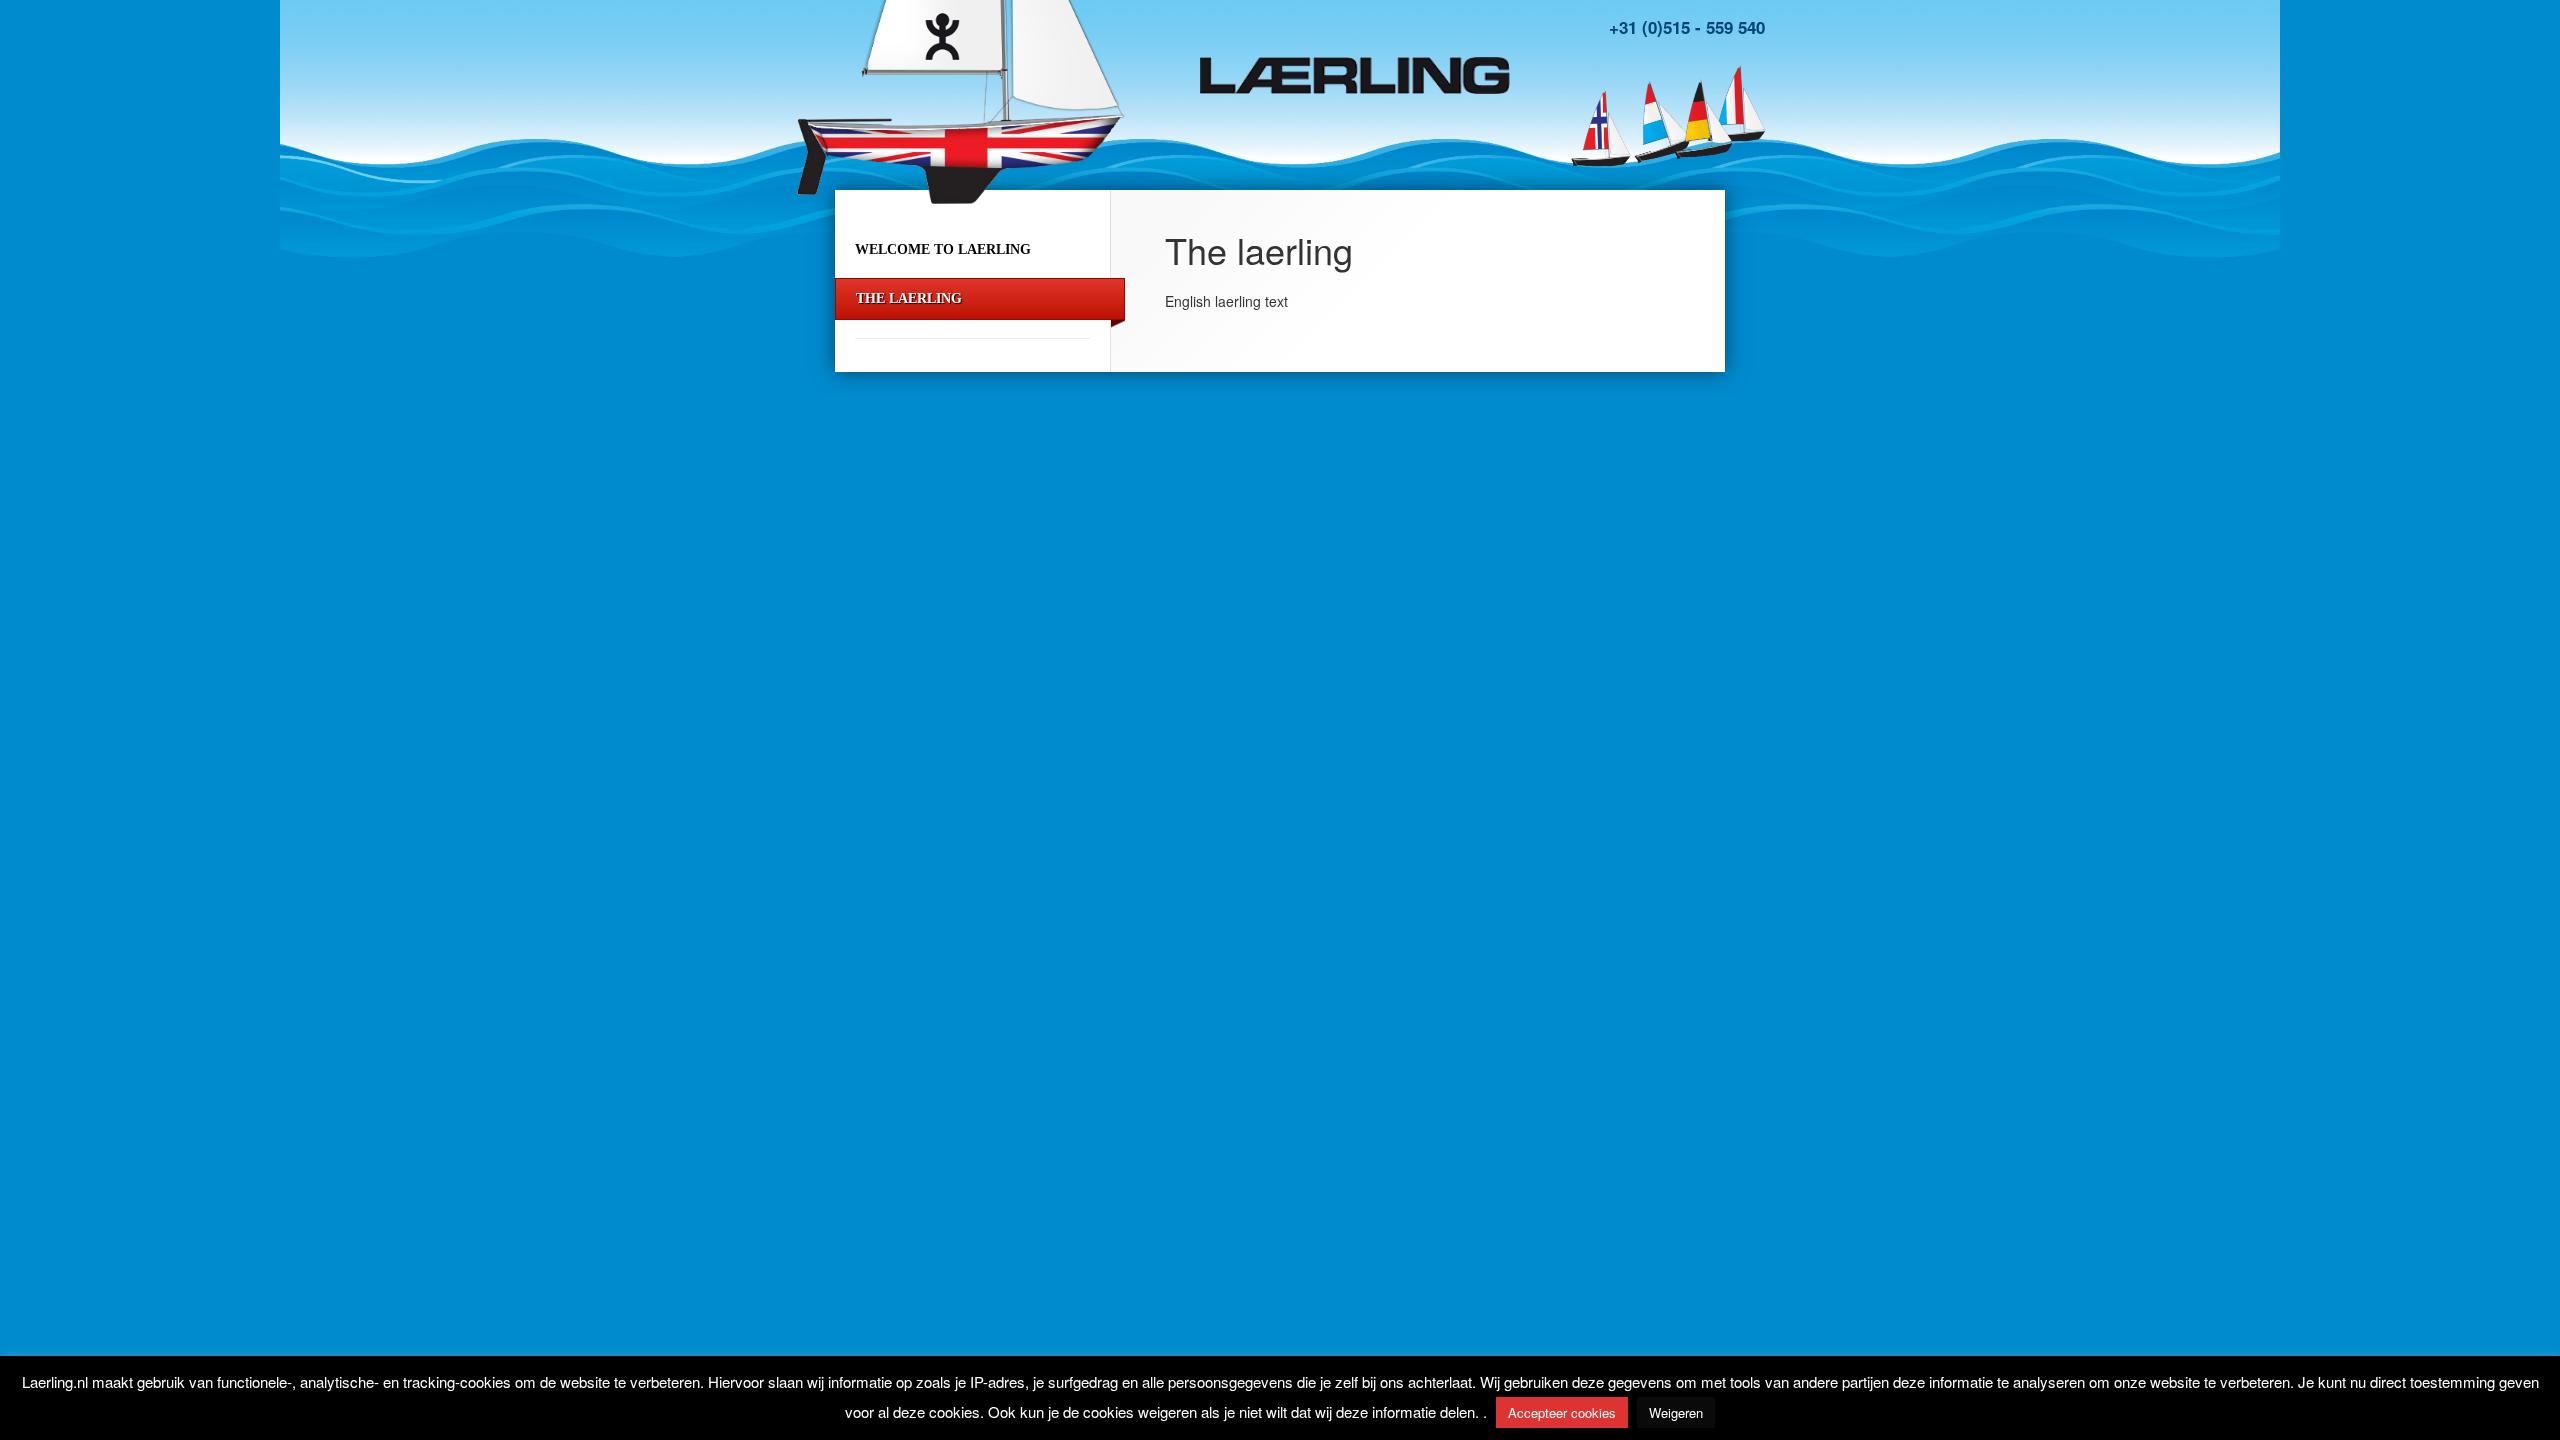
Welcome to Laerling (943, 249)
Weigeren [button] (1676, 1412)
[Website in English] (1700, 118)
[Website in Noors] (1600, 128)
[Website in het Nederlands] (1654, 119)
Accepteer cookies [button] (1562, 1412)
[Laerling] (1355, 69)
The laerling (909, 298)
